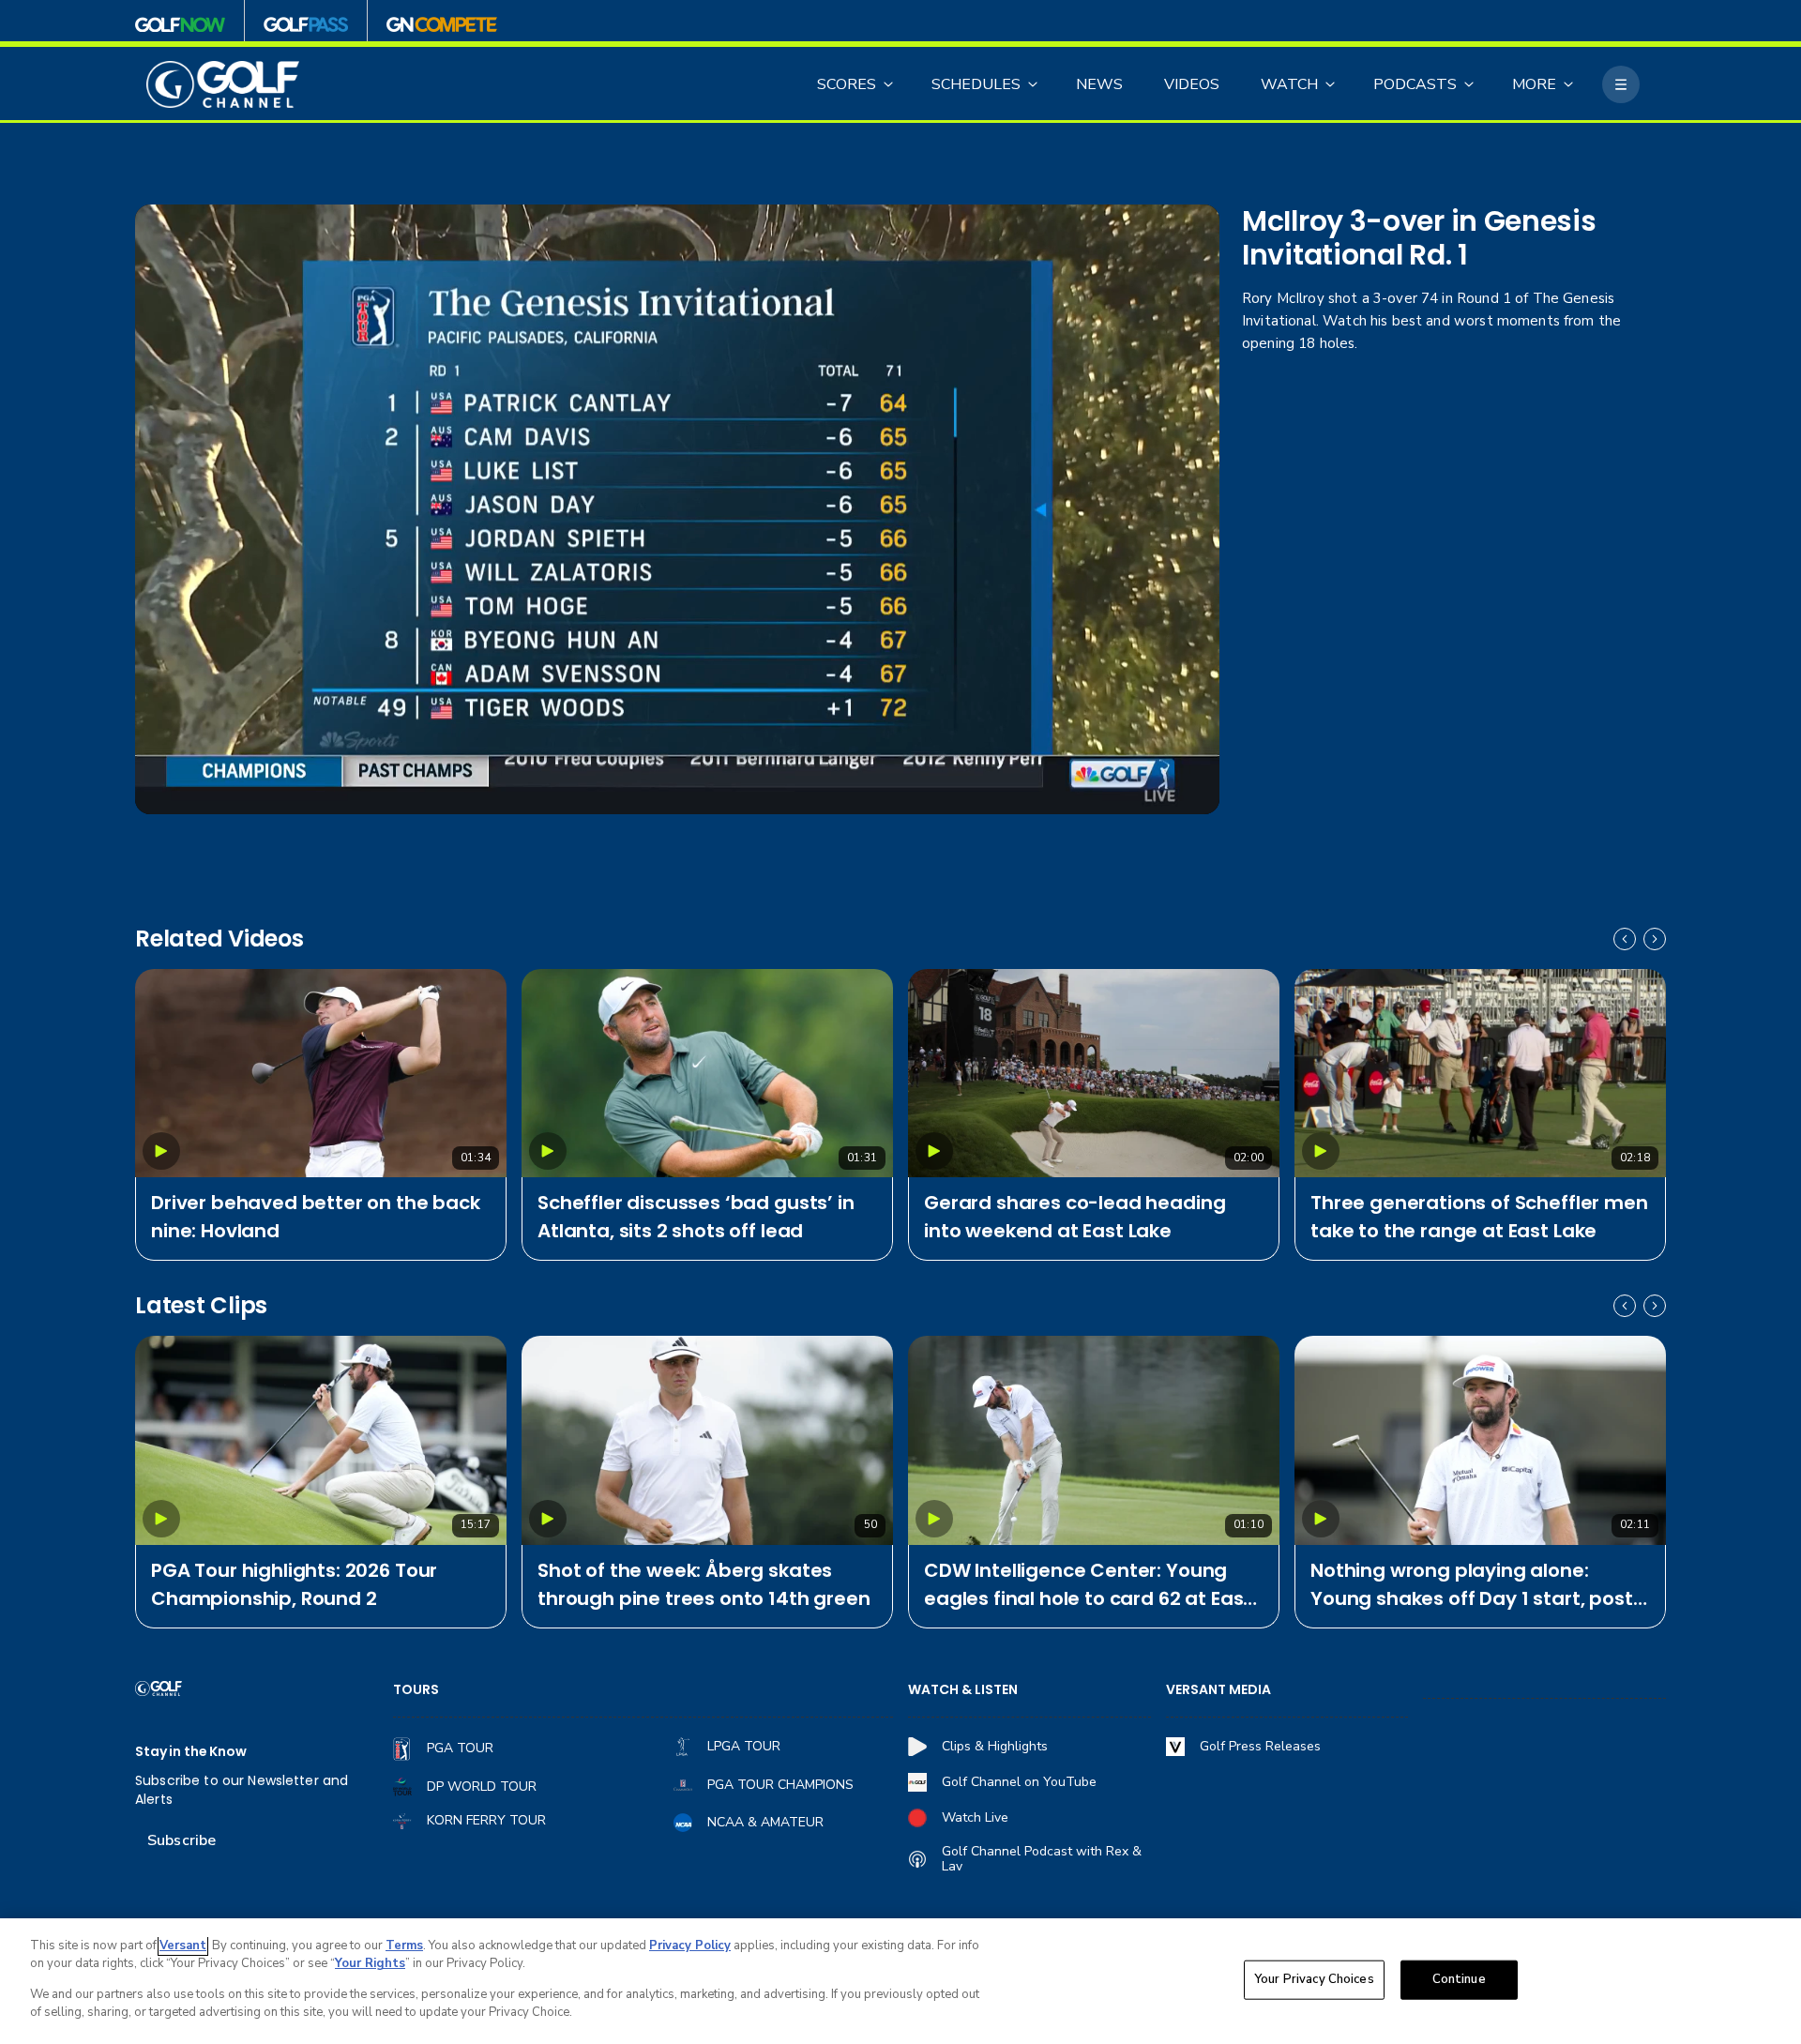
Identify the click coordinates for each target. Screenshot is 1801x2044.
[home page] (223, 85)
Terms (404, 1946)
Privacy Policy (690, 1946)
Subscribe (182, 1840)
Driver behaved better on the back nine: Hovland (316, 1217)
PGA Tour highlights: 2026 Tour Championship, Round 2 (294, 1584)
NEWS (1099, 84)
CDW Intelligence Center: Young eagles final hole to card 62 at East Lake (1088, 1585)
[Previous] (1625, 939)
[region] (900, 1981)
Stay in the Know (191, 1752)
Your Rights (370, 1963)
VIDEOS (1192, 84)
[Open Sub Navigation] (889, 84)
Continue (1459, 1979)
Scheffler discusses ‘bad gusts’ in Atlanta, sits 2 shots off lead (696, 1217)
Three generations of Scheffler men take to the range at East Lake (1479, 1217)
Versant (183, 1946)
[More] (1621, 84)
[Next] (1655, 939)
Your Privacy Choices (1314, 1979)
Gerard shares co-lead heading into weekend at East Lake (1075, 1217)
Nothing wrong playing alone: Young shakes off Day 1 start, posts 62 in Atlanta (1476, 1585)
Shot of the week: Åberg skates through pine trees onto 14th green (704, 1584)
